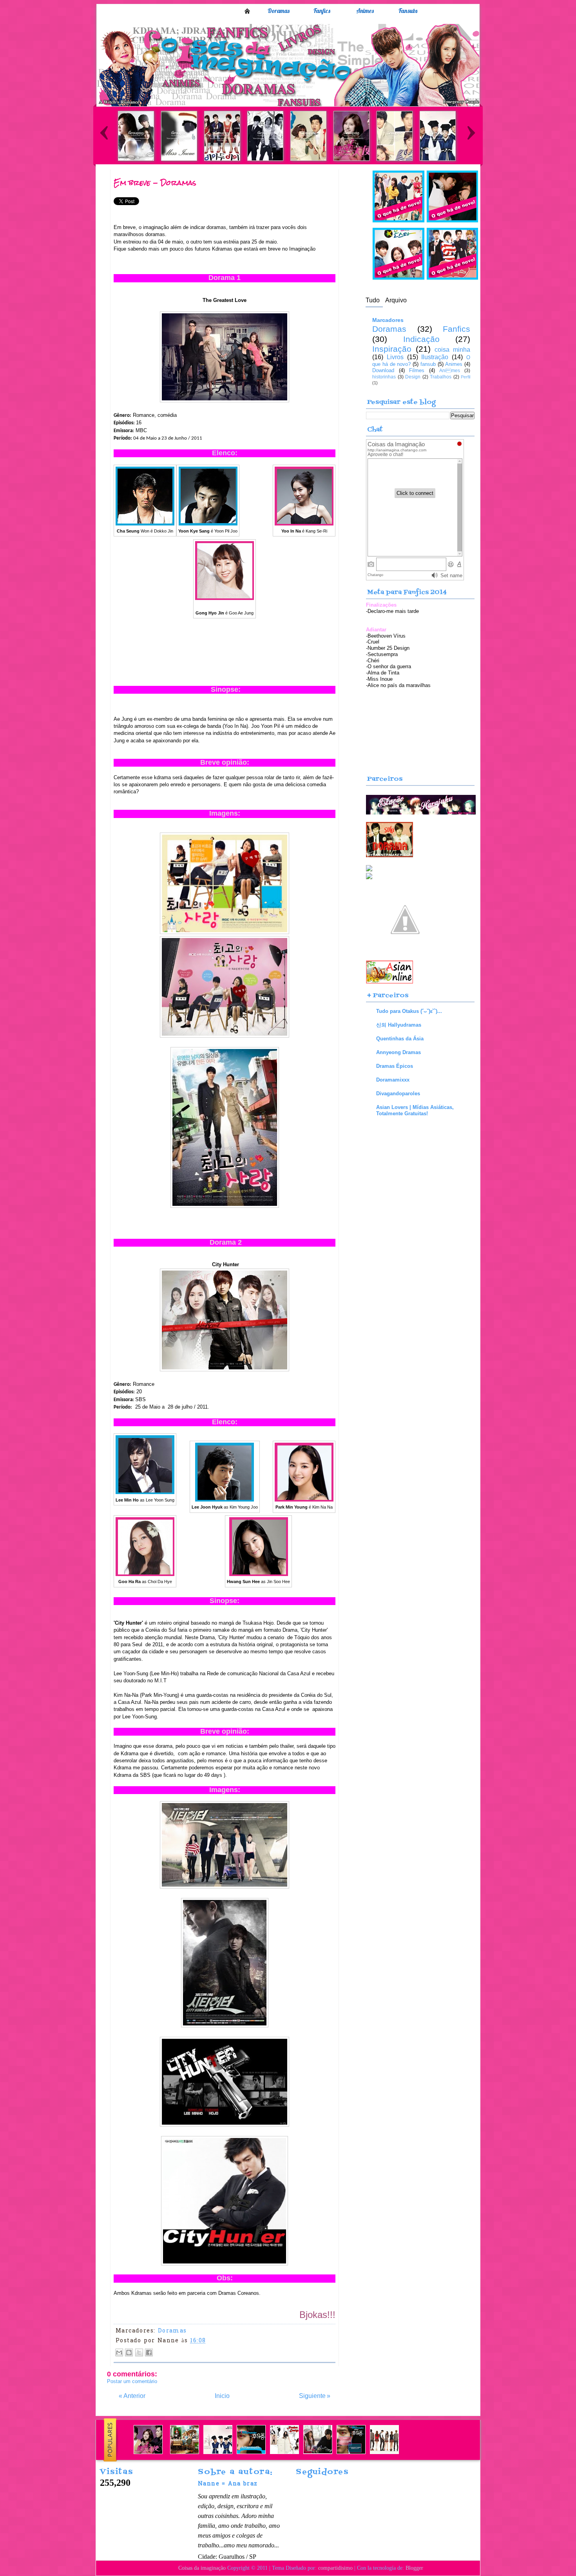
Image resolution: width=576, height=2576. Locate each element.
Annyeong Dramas (398, 1052)
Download (383, 370)
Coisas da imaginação (202, 2568)
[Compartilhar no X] (139, 2352)
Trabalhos (441, 377)
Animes (365, 11)
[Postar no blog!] (129, 2352)
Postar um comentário (132, 2381)
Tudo (373, 300)
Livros (395, 357)
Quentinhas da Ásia (400, 1039)
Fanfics (322, 11)
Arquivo (396, 300)
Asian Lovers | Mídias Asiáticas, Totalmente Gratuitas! (415, 1110)
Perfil (466, 377)
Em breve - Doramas (155, 183)
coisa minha (452, 350)
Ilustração (435, 357)
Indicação (421, 339)
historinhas (384, 377)
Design (413, 377)
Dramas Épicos (395, 1066)
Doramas (279, 11)
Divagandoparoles (398, 1093)
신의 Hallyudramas (399, 1025)
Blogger (414, 2568)
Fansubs (408, 11)
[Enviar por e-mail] (119, 2352)
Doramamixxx (393, 1080)
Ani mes (450, 371)
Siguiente (315, 2396)
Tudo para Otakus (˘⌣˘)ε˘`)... (409, 1011)
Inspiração (392, 349)
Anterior (132, 2396)
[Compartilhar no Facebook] (149, 2352)
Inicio (247, 11)
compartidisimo (335, 2568)
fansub (428, 364)
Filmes (417, 370)
